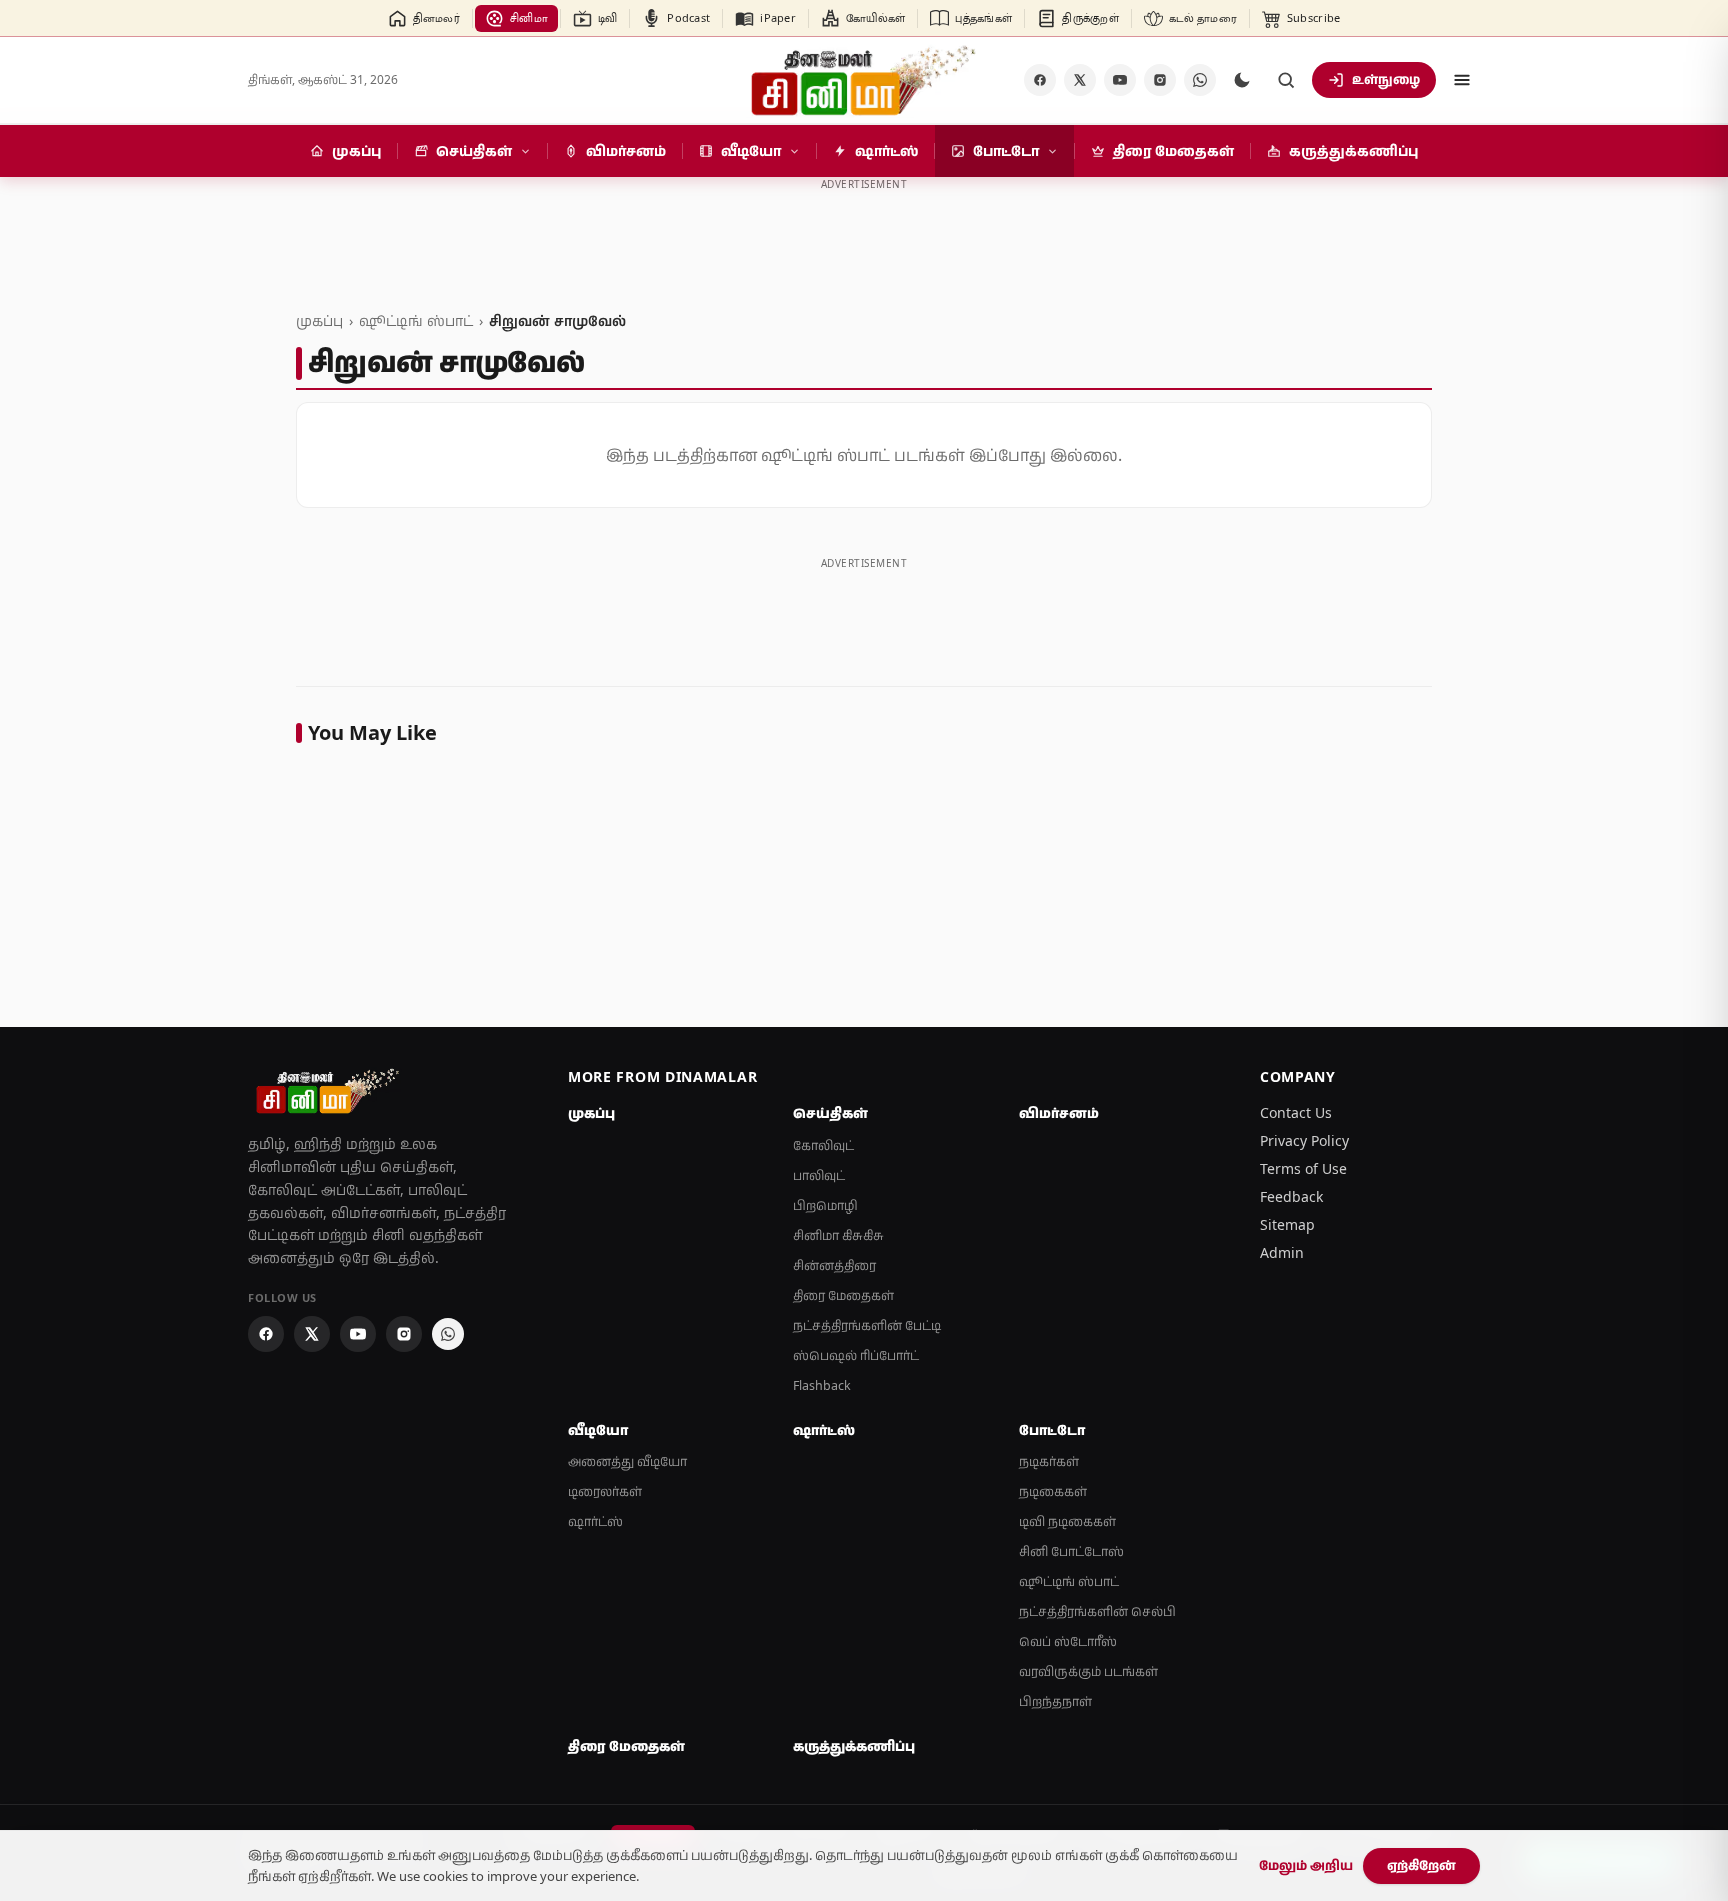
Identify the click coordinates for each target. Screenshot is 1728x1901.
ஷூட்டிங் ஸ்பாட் (416, 320)
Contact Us (1296, 1112)
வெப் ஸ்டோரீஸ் (1068, 1641)
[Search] (1286, 80)
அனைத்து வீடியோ (627, 1461)
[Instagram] (1160, 80)
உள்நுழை (1386, 79)
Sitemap (1287, 1224)
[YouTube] (1120, 80)
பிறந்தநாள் (1055, 1701)
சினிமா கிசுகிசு (838, 1235)
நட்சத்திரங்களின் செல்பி (1097, 1611)
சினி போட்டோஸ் (1071, 1551)
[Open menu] (1462, 80)
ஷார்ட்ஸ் (595, 1521)
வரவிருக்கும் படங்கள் (1088, 1671)
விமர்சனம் (1059, 1113)
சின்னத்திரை (834, 1265)
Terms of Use (1303, 1168)
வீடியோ (598, 1430)
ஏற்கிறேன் (1421, 1865)
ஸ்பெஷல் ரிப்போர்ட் (856, 1355)
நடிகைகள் (1053, 1491)
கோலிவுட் (823, 1145)
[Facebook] (1040, 80)
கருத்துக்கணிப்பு (854, 1746)
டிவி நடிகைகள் (1067, 1521)
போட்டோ (1052, 1430)
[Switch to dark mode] (1242, 80)
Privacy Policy (1304, 1140)
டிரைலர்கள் (605, 1491)
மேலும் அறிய (1306, 1865)
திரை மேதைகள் (843, 1295)
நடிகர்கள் (1049, 1461)
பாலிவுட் (819, 1175)
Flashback (822, 1385)
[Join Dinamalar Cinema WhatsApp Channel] (1200, 80)
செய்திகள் (830, 1113)
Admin (1282, 1252)
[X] (1080, 80)
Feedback (1291, 1196)
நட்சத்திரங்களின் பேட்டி (867, 1325)
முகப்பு (319, 320)
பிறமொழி (825, 1205)
